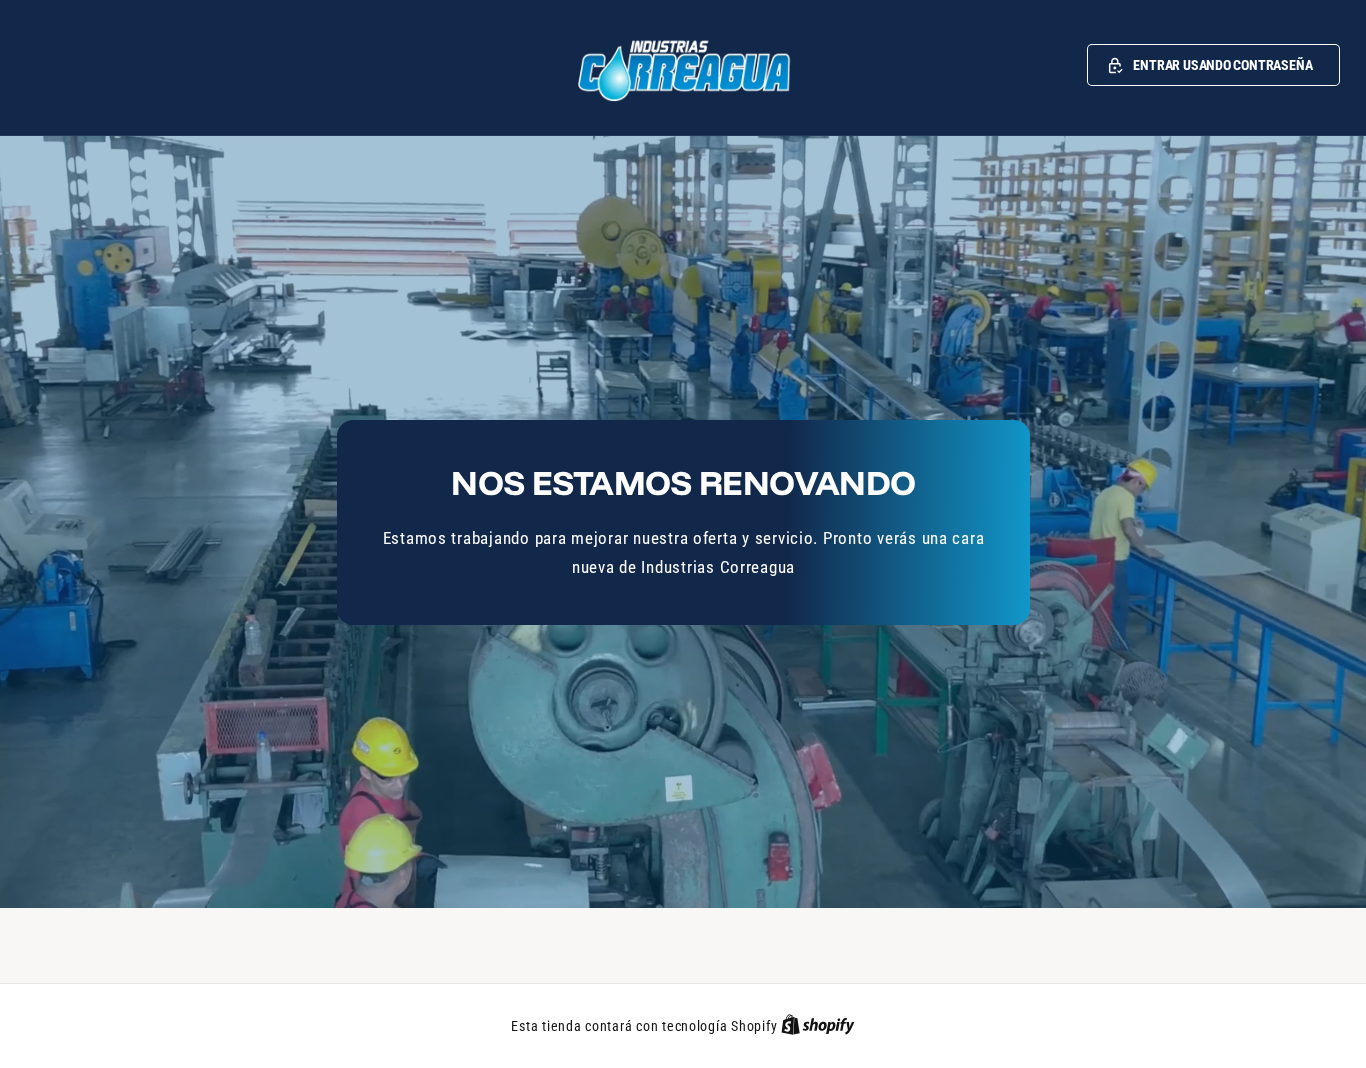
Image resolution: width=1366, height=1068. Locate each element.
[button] (1213, 65)
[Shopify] (818, 1026)
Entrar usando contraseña (1222, 65)
